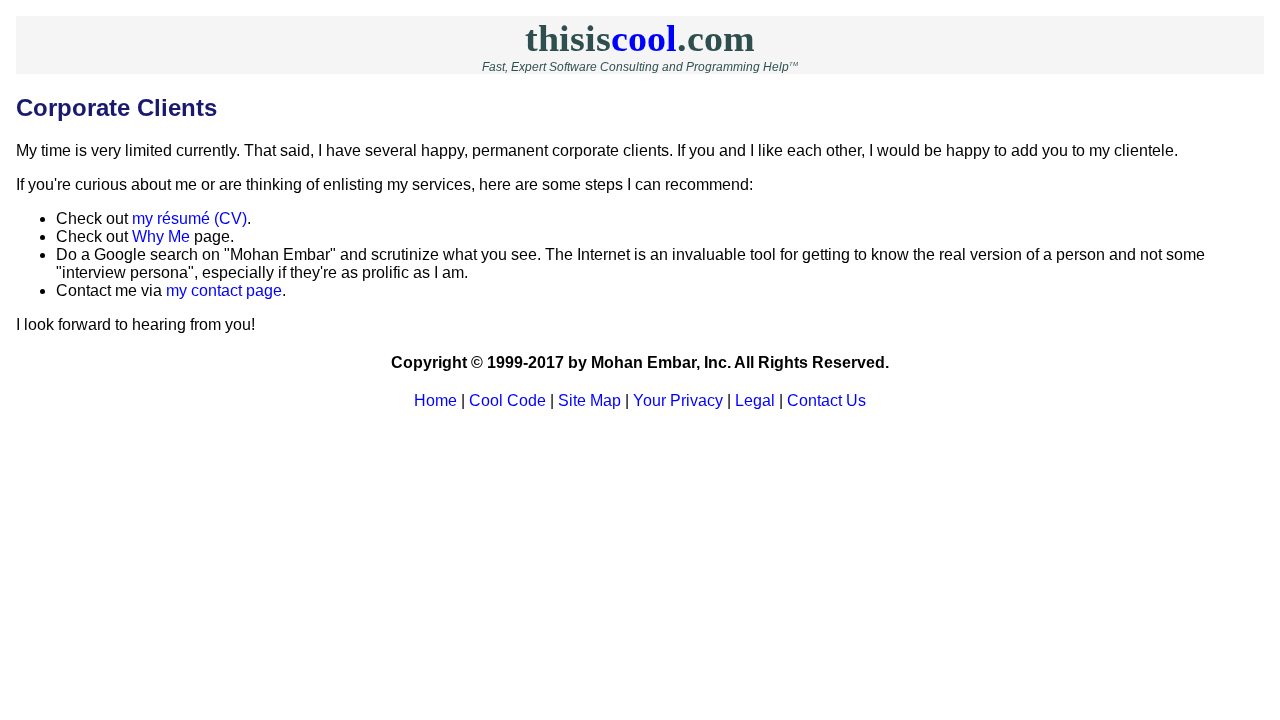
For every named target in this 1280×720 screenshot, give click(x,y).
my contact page (224, 290)
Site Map (589, 400)
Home (435, 400)
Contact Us (826, 400)
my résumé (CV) (189, 218)
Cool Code (507, 400)
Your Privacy (678, 400)
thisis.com (640, 38)
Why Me (161, 236)
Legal (755, 400)
